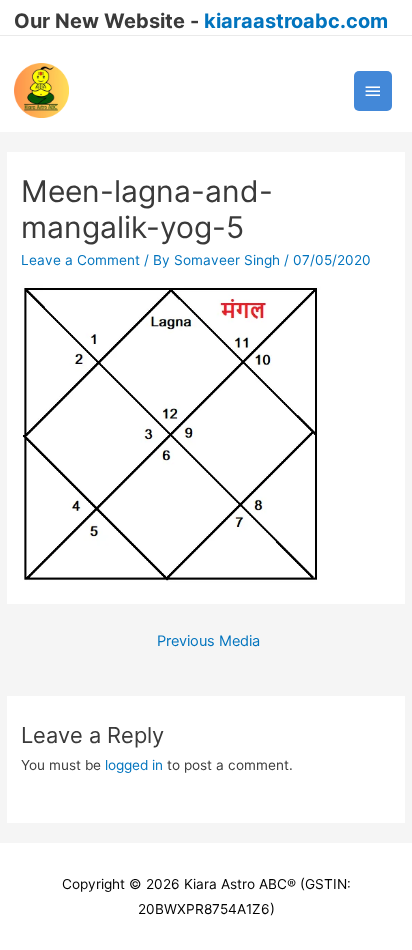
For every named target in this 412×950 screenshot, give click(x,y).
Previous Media (208, 641)
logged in (134, 765)
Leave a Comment (80, 260)
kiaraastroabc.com (296, 21)
